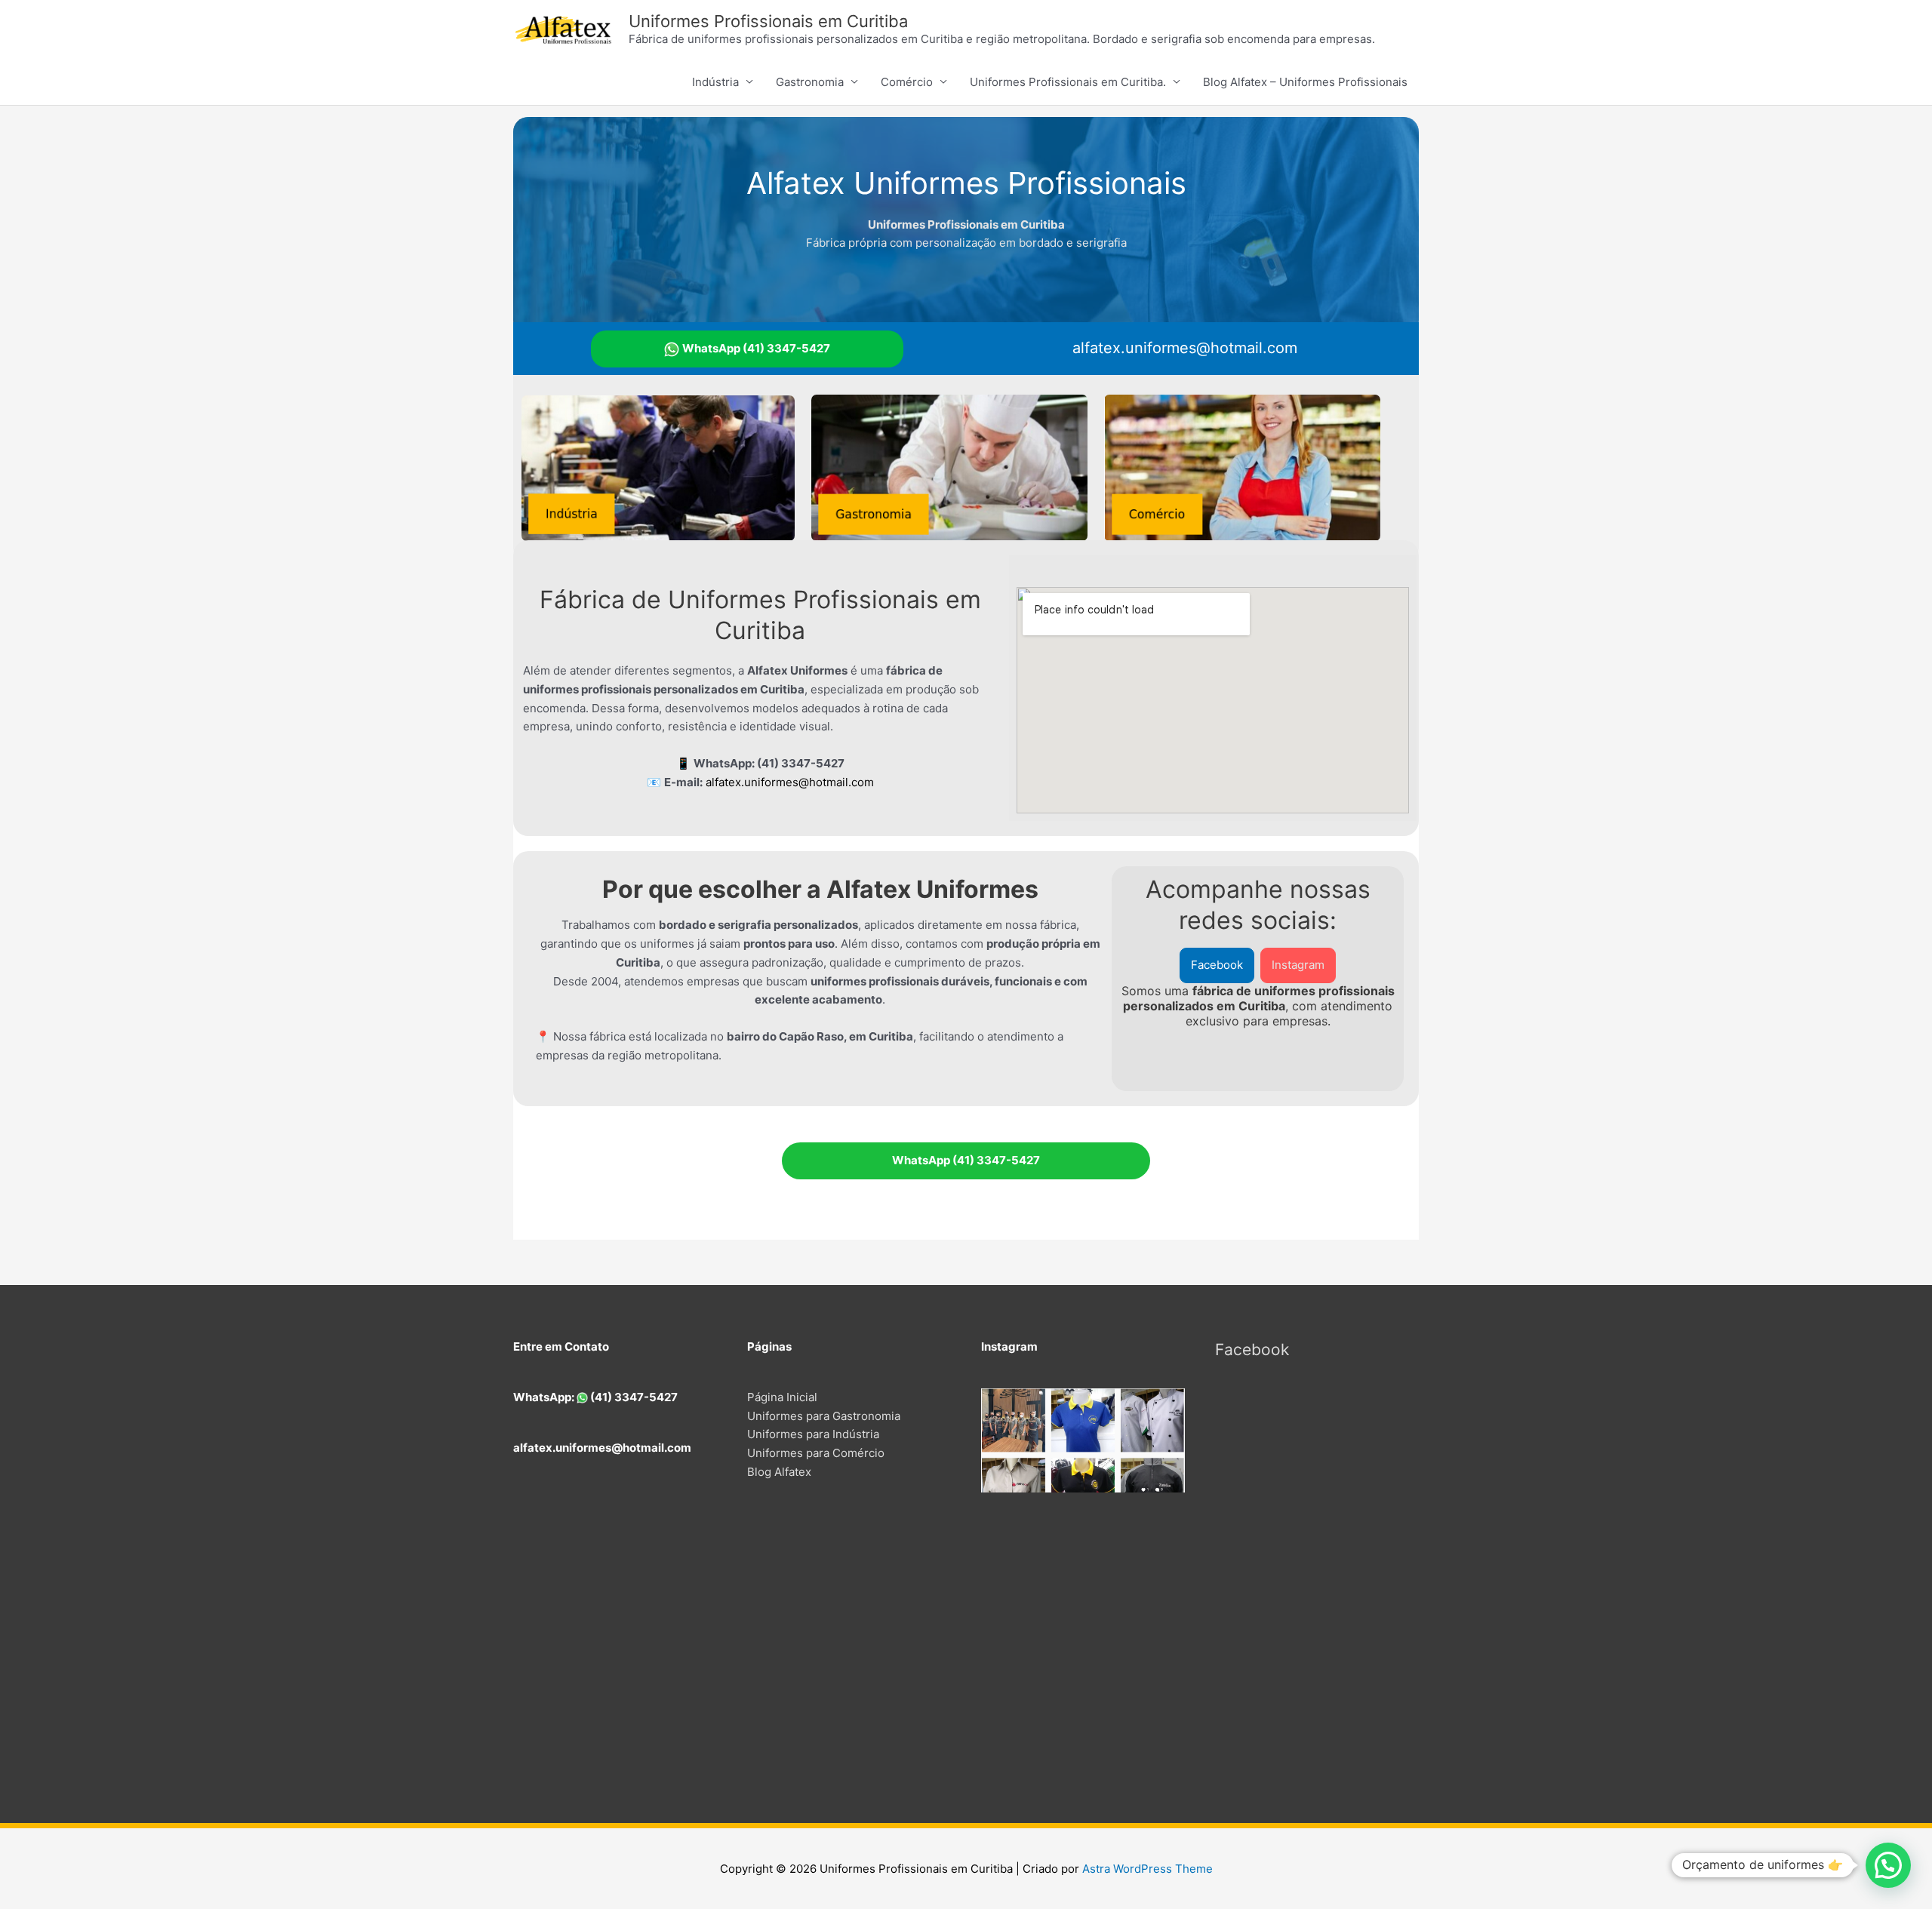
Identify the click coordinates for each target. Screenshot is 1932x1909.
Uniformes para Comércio (816, 1453)
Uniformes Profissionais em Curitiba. (1068, 82)
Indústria (715, 82)
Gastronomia (810, 82)
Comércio (907, 82)
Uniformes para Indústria (813, 1434)
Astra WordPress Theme (1148, 1869)
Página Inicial (782, 1397)
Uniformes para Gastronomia (824, 1416)
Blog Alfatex (779, 1472)
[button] (1217, 965)
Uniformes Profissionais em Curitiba (768, 21)
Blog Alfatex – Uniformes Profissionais (1305, 82)
